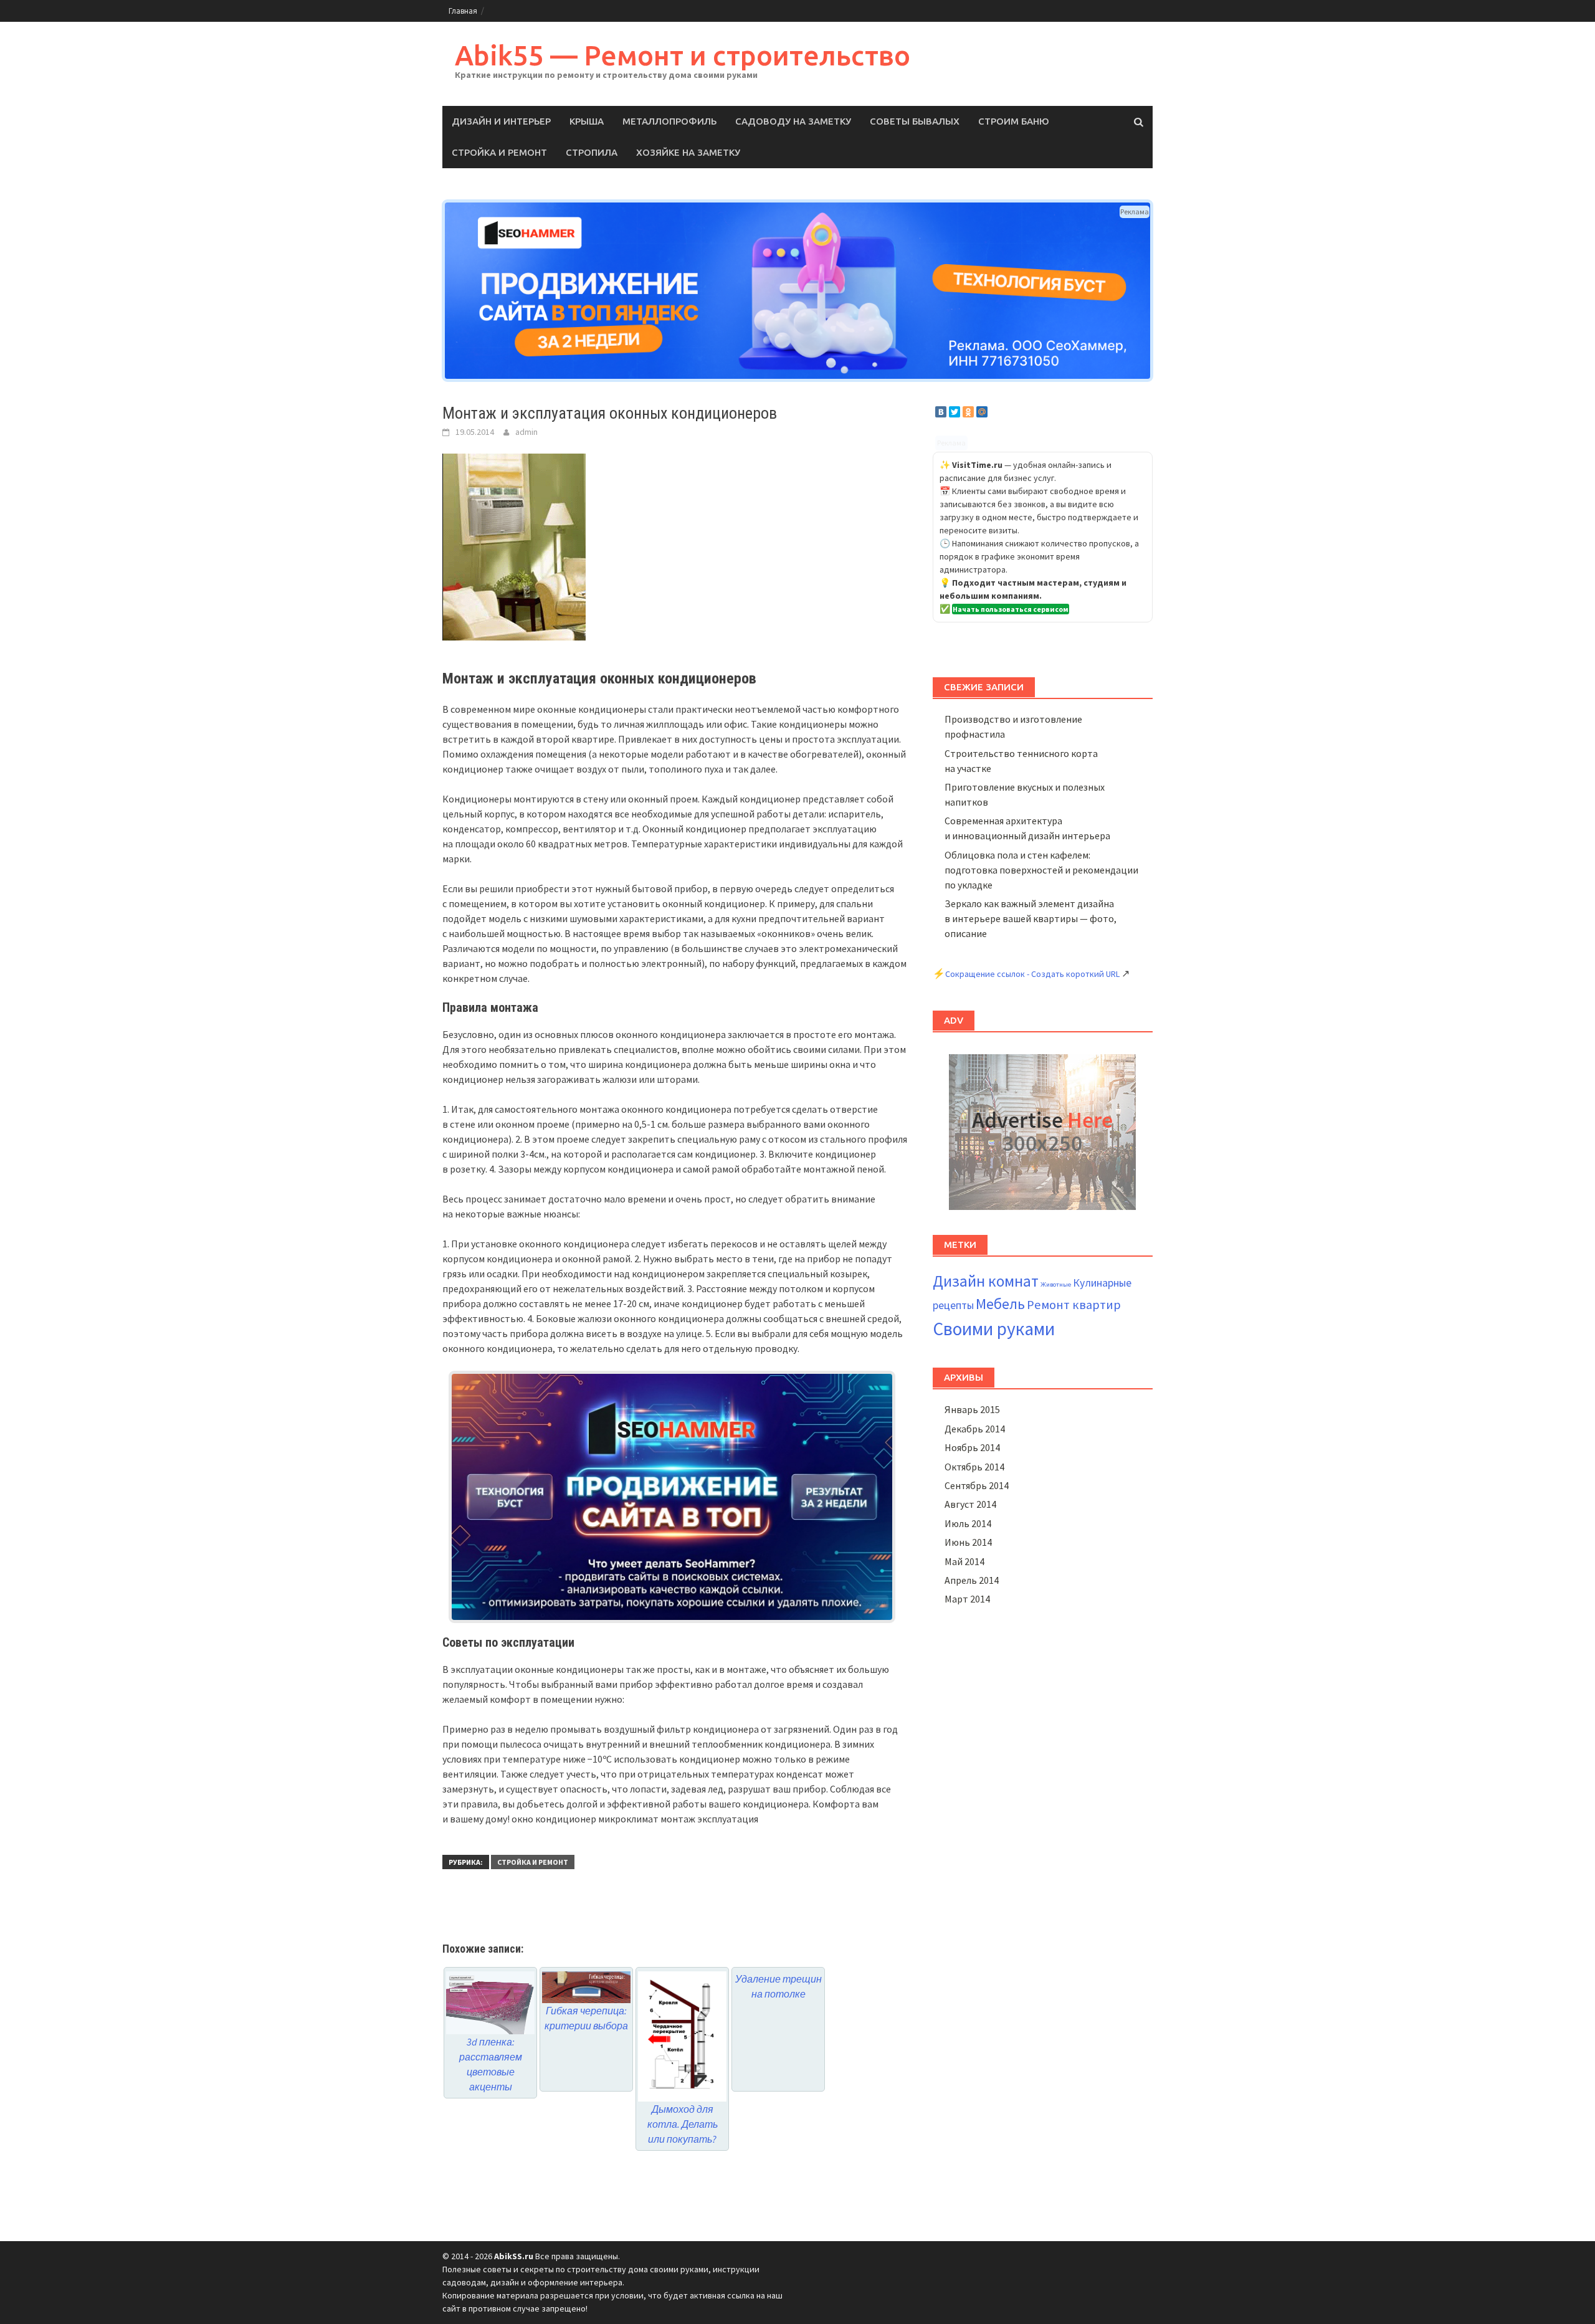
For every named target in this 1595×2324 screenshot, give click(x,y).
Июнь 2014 (968, 1542)
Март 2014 (967, 1599)
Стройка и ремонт (499, 152)
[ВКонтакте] (941, 412)
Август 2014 (970, 1504)
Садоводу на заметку (793, 121)
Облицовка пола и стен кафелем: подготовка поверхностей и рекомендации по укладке (1041, 870)
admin (526, 432)
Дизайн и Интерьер (501, 121)
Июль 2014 (968, 1523)
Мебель (1000, 1304)
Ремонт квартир (1074, 1305)
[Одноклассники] (968, 412)
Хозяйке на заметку (688, 152)
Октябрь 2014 (974, 1467)
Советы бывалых (915, 121)
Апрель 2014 (972, 1580)
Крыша (587, 121)
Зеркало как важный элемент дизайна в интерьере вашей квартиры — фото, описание (1031, 918)
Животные (1056, 1284)
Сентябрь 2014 (977, 1485)
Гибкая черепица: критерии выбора (586, 2018)
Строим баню (1014, 121)
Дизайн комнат (986, 1281)
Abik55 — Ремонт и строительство (683, 55)
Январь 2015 (972, 1409)
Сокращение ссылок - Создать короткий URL (1032, 974)
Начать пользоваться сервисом (1011, 609)
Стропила (592, 152)
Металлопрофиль (669, 121)
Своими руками (994, 1329)
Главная (463, 11)
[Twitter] (955, 412)
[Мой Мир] (982, 412)
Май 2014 (964, 1561)
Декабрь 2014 (975, 1429)
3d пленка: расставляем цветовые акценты (491, 2064)
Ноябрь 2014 (972, 1447)
